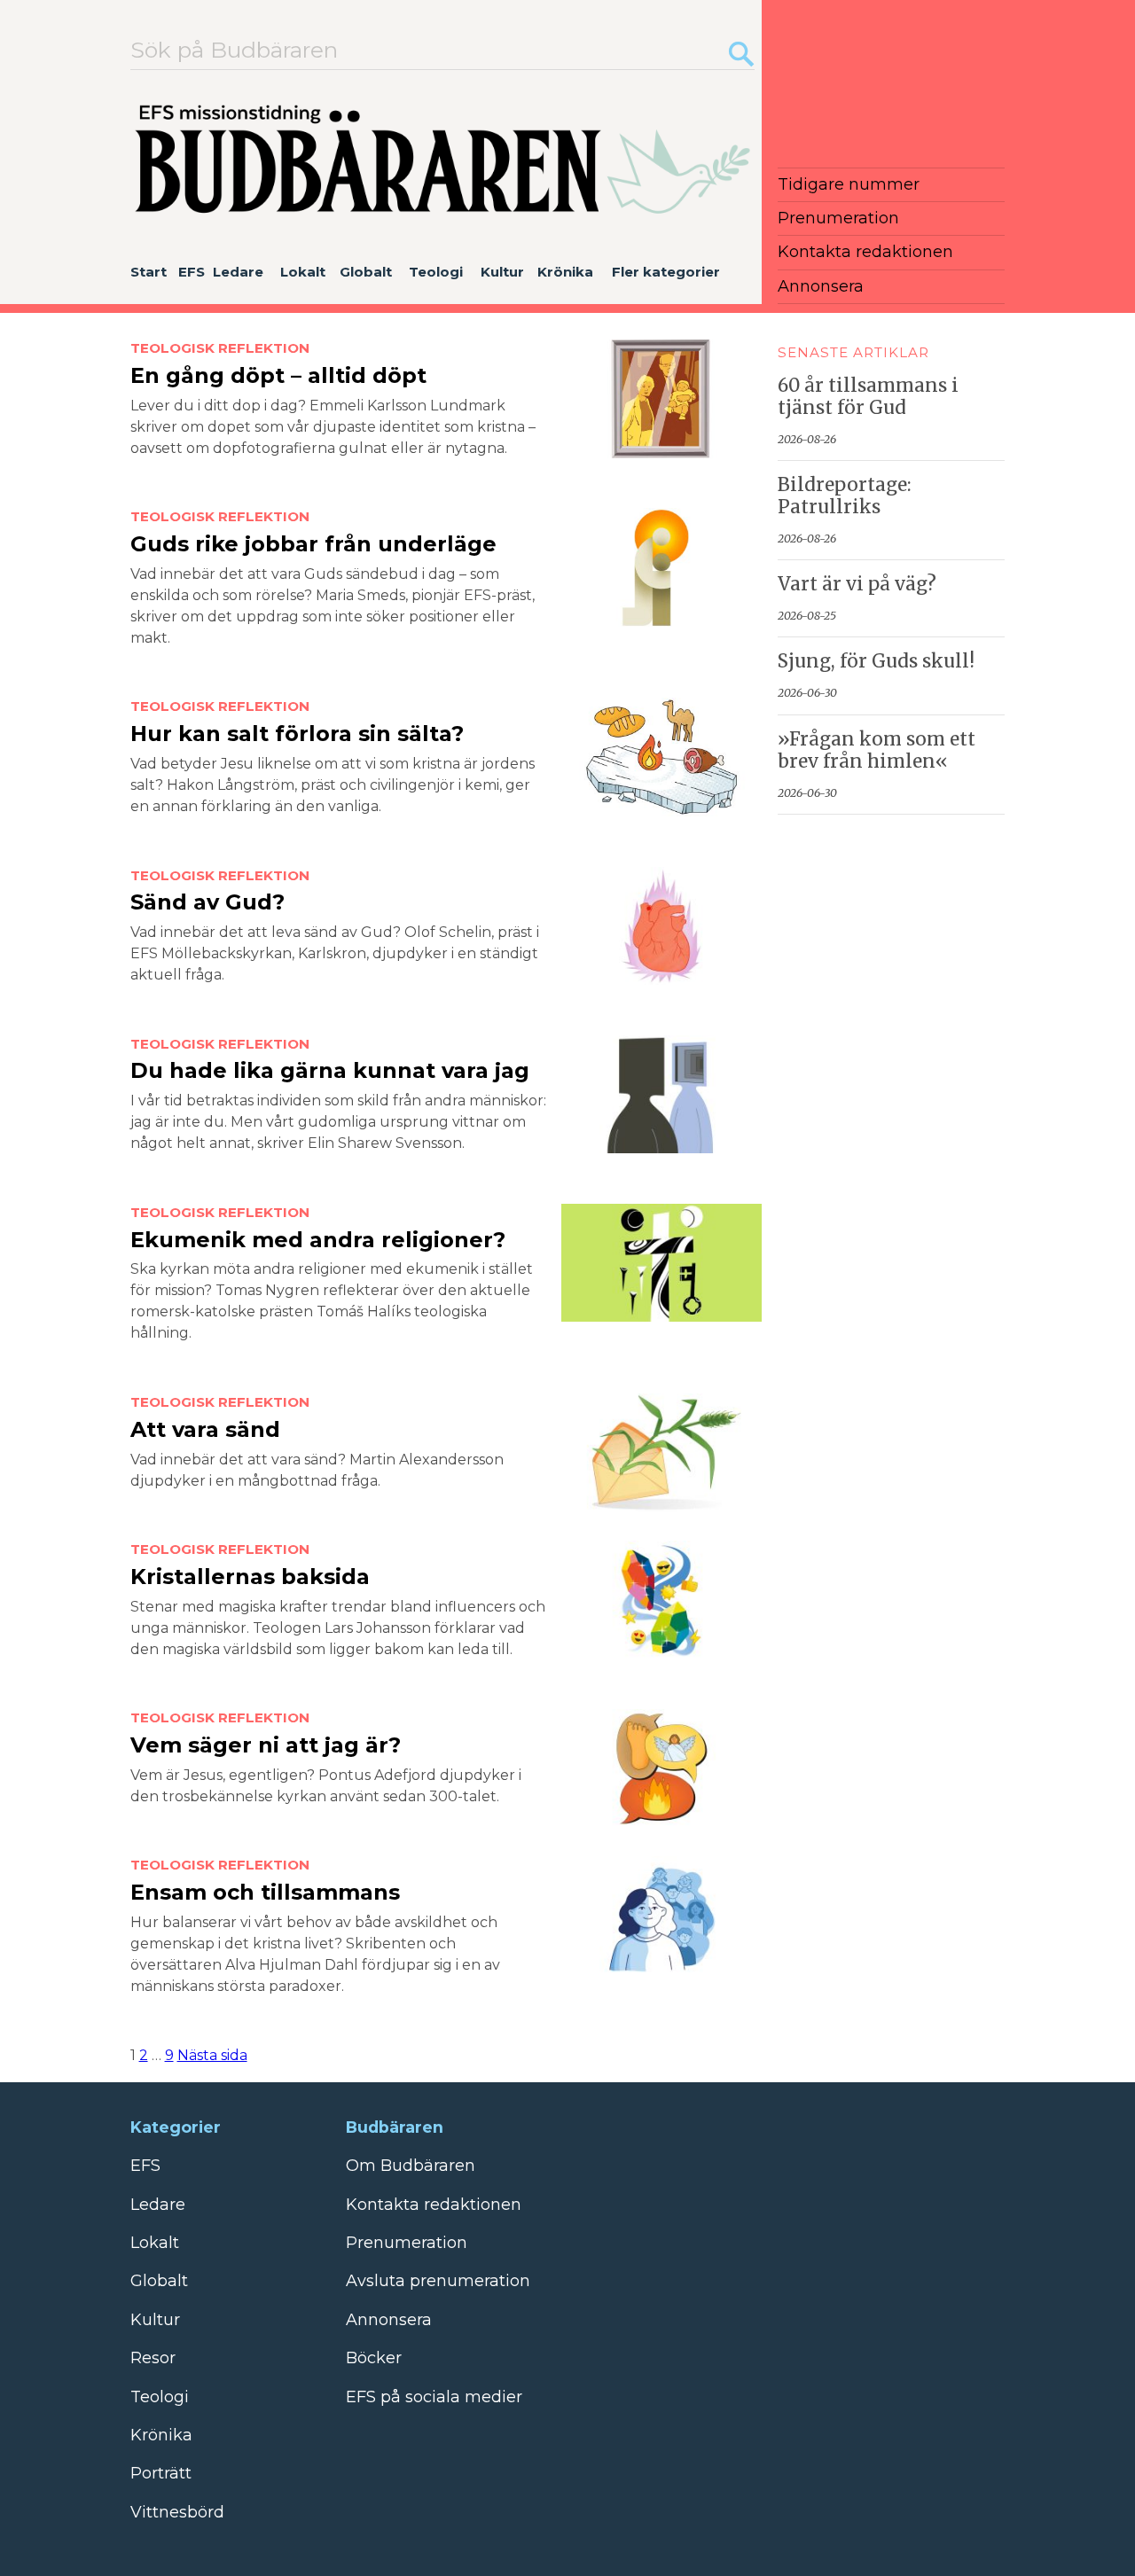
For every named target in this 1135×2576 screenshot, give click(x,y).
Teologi (436, 272)
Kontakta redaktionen (865, 252)
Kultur (502, 272)
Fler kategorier (666, 272)
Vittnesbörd (177, 2512)
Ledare (238, 272)
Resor (153, 2358)
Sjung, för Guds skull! (876, 661)
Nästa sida (212, 2055)
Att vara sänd (205, 1429)
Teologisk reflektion (220, 348)
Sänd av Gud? (207, 902)
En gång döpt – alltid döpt (278, 375)
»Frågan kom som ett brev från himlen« (877, 750)
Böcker (374, 2358)
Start (149, 272)
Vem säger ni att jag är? (266, 1745)
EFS (192, 272)
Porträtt (161, 2473)
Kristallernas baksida (250, 1577)
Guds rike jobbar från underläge (313, 544)
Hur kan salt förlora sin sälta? (297, 734)
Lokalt (303, 272)
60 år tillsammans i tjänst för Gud (868, 397)
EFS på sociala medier (434, 2397)
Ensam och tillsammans (265, 1892)
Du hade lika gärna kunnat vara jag (330, 1070)
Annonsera (821, 286)
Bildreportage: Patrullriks (845, 496)
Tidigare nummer (849, 184)
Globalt (366, 272)
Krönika (565, 272)
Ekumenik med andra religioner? (318, 1240)
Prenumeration (838, 218)
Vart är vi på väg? (857, 584)
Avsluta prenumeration (438, 2281)
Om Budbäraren (411, 2166)
